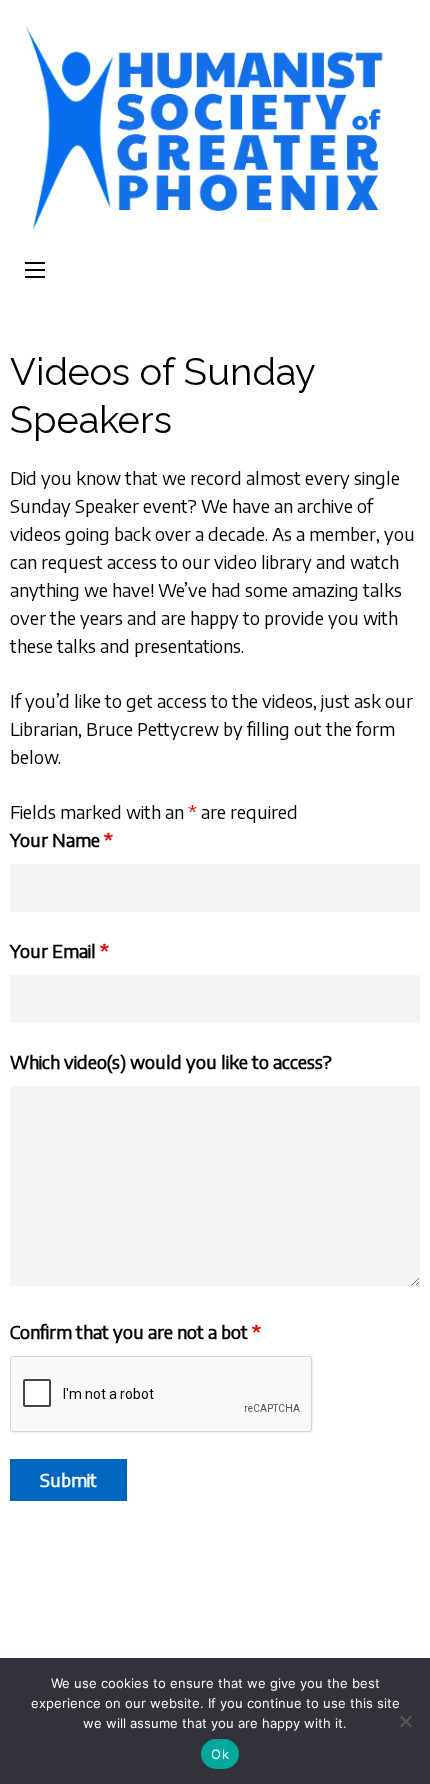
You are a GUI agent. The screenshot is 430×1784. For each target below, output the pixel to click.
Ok (220, 1754)
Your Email (59, 950)
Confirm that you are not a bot (135, 1331)
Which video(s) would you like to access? (171, 1061)
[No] (405, 1721)
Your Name (61, 839)
